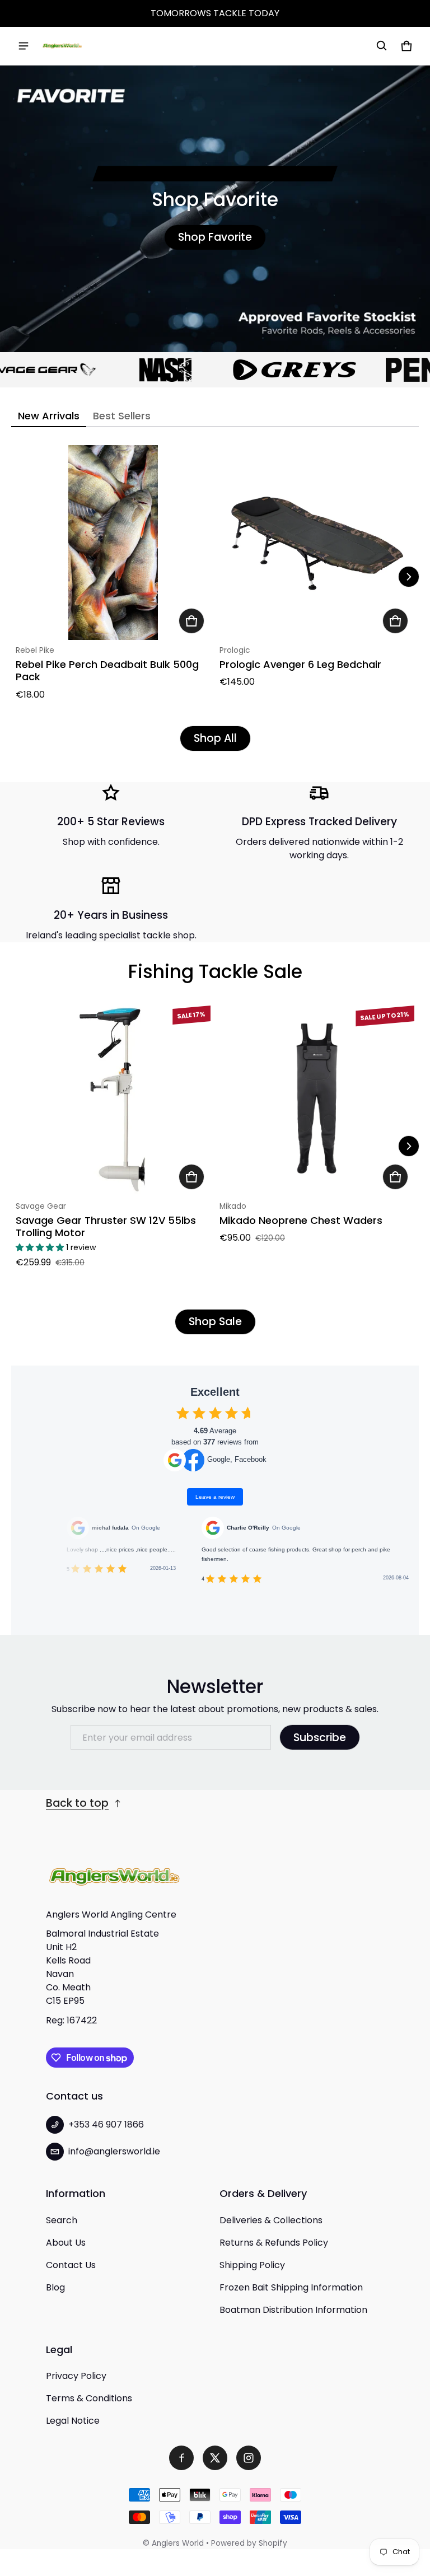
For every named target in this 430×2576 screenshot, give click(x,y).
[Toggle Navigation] (24, 46)
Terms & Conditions (89, 2398)
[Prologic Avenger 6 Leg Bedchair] (317, 543)
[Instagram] (249, 2458)
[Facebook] (181, 2458)
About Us (66, 2243)
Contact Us (71, 2265)
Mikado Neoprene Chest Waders (301, 1220)
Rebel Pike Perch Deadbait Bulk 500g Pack (107, 671)
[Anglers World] (62, 46)
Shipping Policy (252, 2265)
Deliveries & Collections (271, 2220)
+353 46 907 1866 (106, 2124)
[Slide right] (409, 577)
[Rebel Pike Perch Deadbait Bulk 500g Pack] (113, 543)
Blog (55, 2287)
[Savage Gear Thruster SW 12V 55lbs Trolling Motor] (113, 1098)
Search (62, 2220)
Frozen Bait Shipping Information (291, 2287)
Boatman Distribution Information (293, 2310)
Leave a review (215, 1497)
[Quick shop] (191, 621)
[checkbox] (183, 1413)
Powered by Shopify (249, 2543)
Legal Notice (73, 2421)
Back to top (77, 1803)
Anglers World (178, 2543)
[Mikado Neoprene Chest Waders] (317, 1098)
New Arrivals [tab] (49, 416)
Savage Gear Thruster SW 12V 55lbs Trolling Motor (106, 1227)
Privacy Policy (76, 2376)
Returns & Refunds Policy (274, 2243)
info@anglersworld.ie (114, 2151)
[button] (382, 46)
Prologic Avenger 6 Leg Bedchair (300, 664)
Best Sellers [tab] (122, 416)
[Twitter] (215, 2458)
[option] (130, 370)
